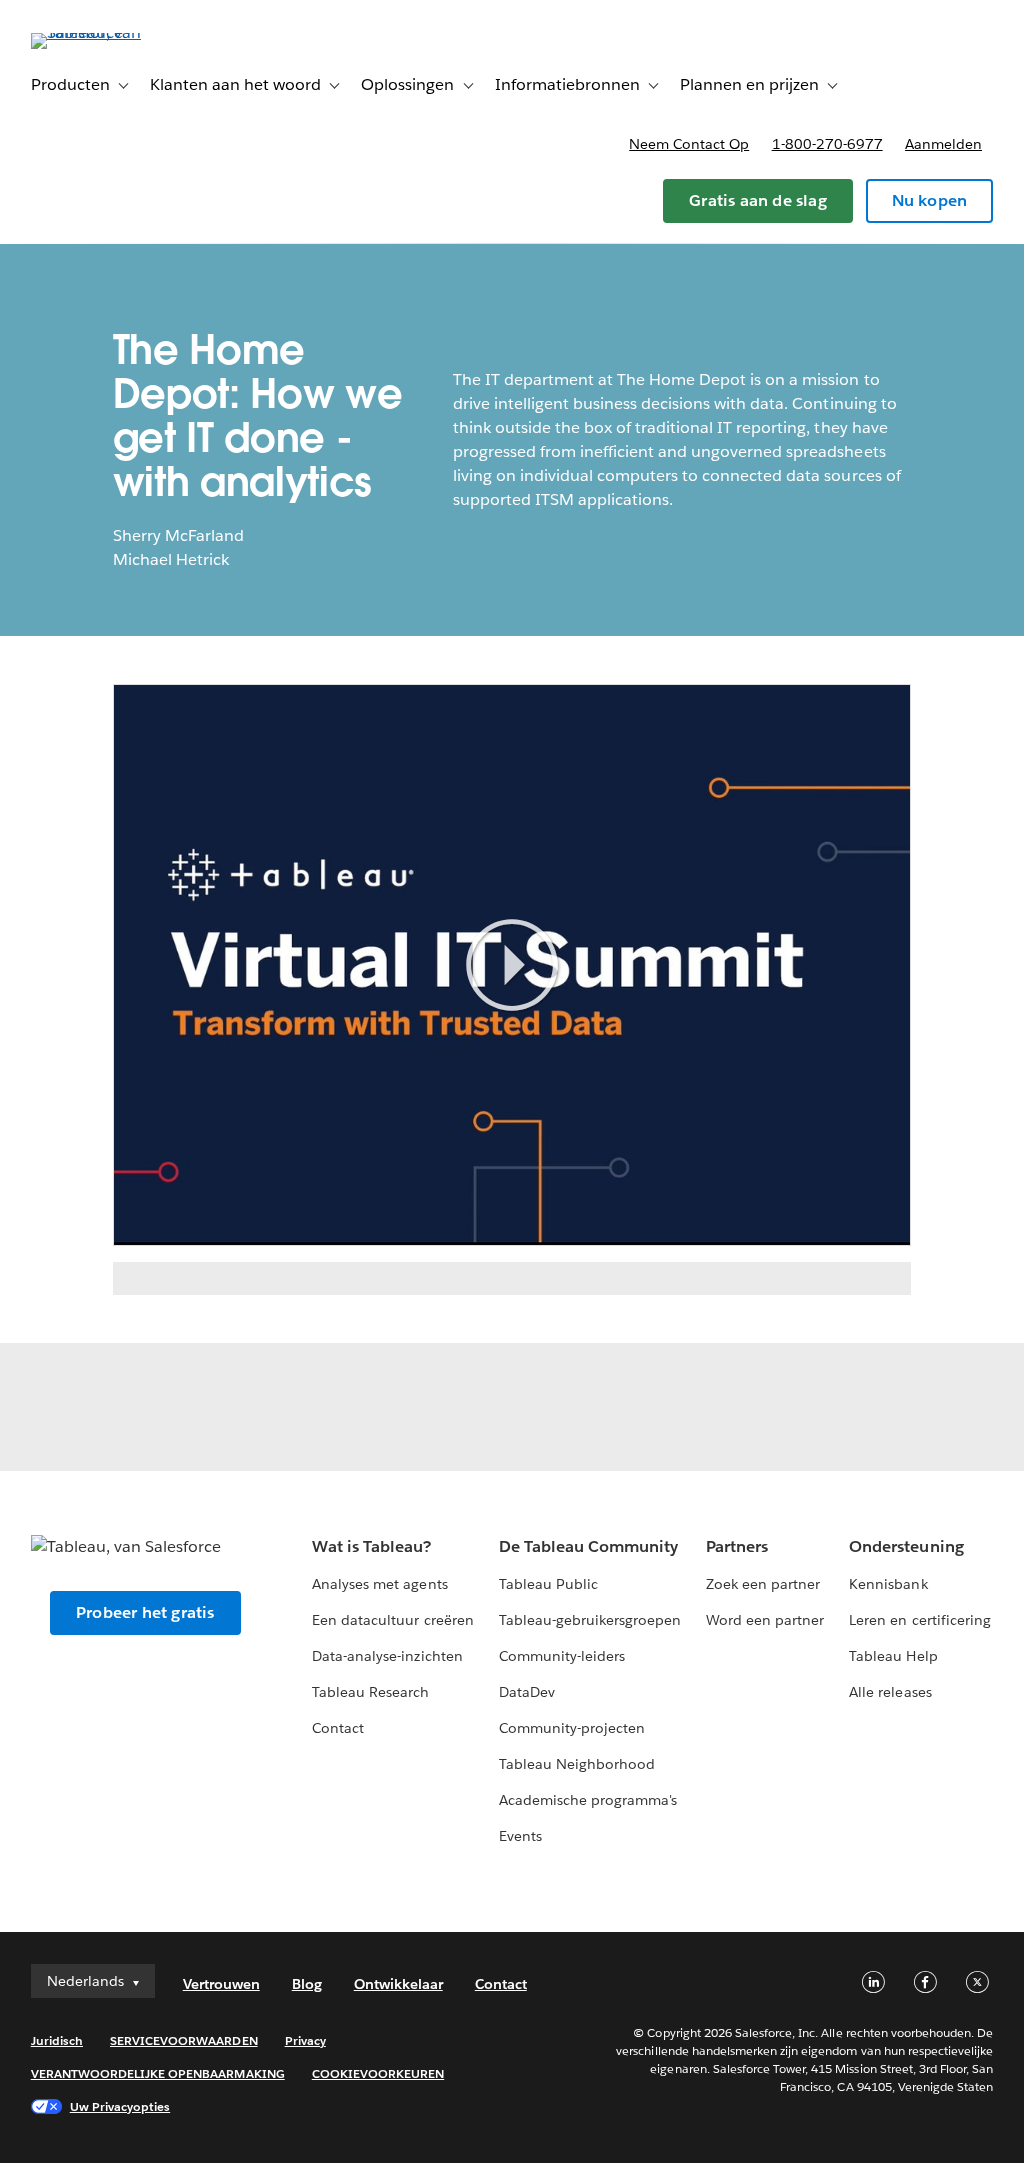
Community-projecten (572, 1728)
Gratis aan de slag (758, 200)
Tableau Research (370, 1692)
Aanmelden (943, 144)
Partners (737, 1546)
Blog (307, 1984)
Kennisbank (888, 1584)
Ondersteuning (906, 1546)
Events (520, 1836)
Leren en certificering (919, 1620)
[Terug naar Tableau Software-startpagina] (106, 32)
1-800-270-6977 (827, 144)
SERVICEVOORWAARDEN (184, 2040)
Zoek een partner (763, 1584)
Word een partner (765, 1620)
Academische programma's (588, 1800)
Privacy (305, 2040)
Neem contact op (689, 144)
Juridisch (57, 2040)
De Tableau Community (588, 1546)
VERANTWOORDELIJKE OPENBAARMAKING (158, 2073)
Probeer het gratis (145, 1612)
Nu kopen (930, 200)
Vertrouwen (221, 1984)
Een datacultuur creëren (392, 1620)
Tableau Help (893, 1656)
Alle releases (890, 1692)
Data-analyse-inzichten (387, 1656)
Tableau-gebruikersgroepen (590, 1620)
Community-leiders (562, 1656)
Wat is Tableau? (371, 1546)
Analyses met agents (379, 1584)
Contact (338, 1728)
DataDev (527, 1692)
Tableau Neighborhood (577, 1764)
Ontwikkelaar (398, 1984)
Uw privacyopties (120, 2106)
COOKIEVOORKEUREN (378, 2073)
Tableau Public (548, 1584)
